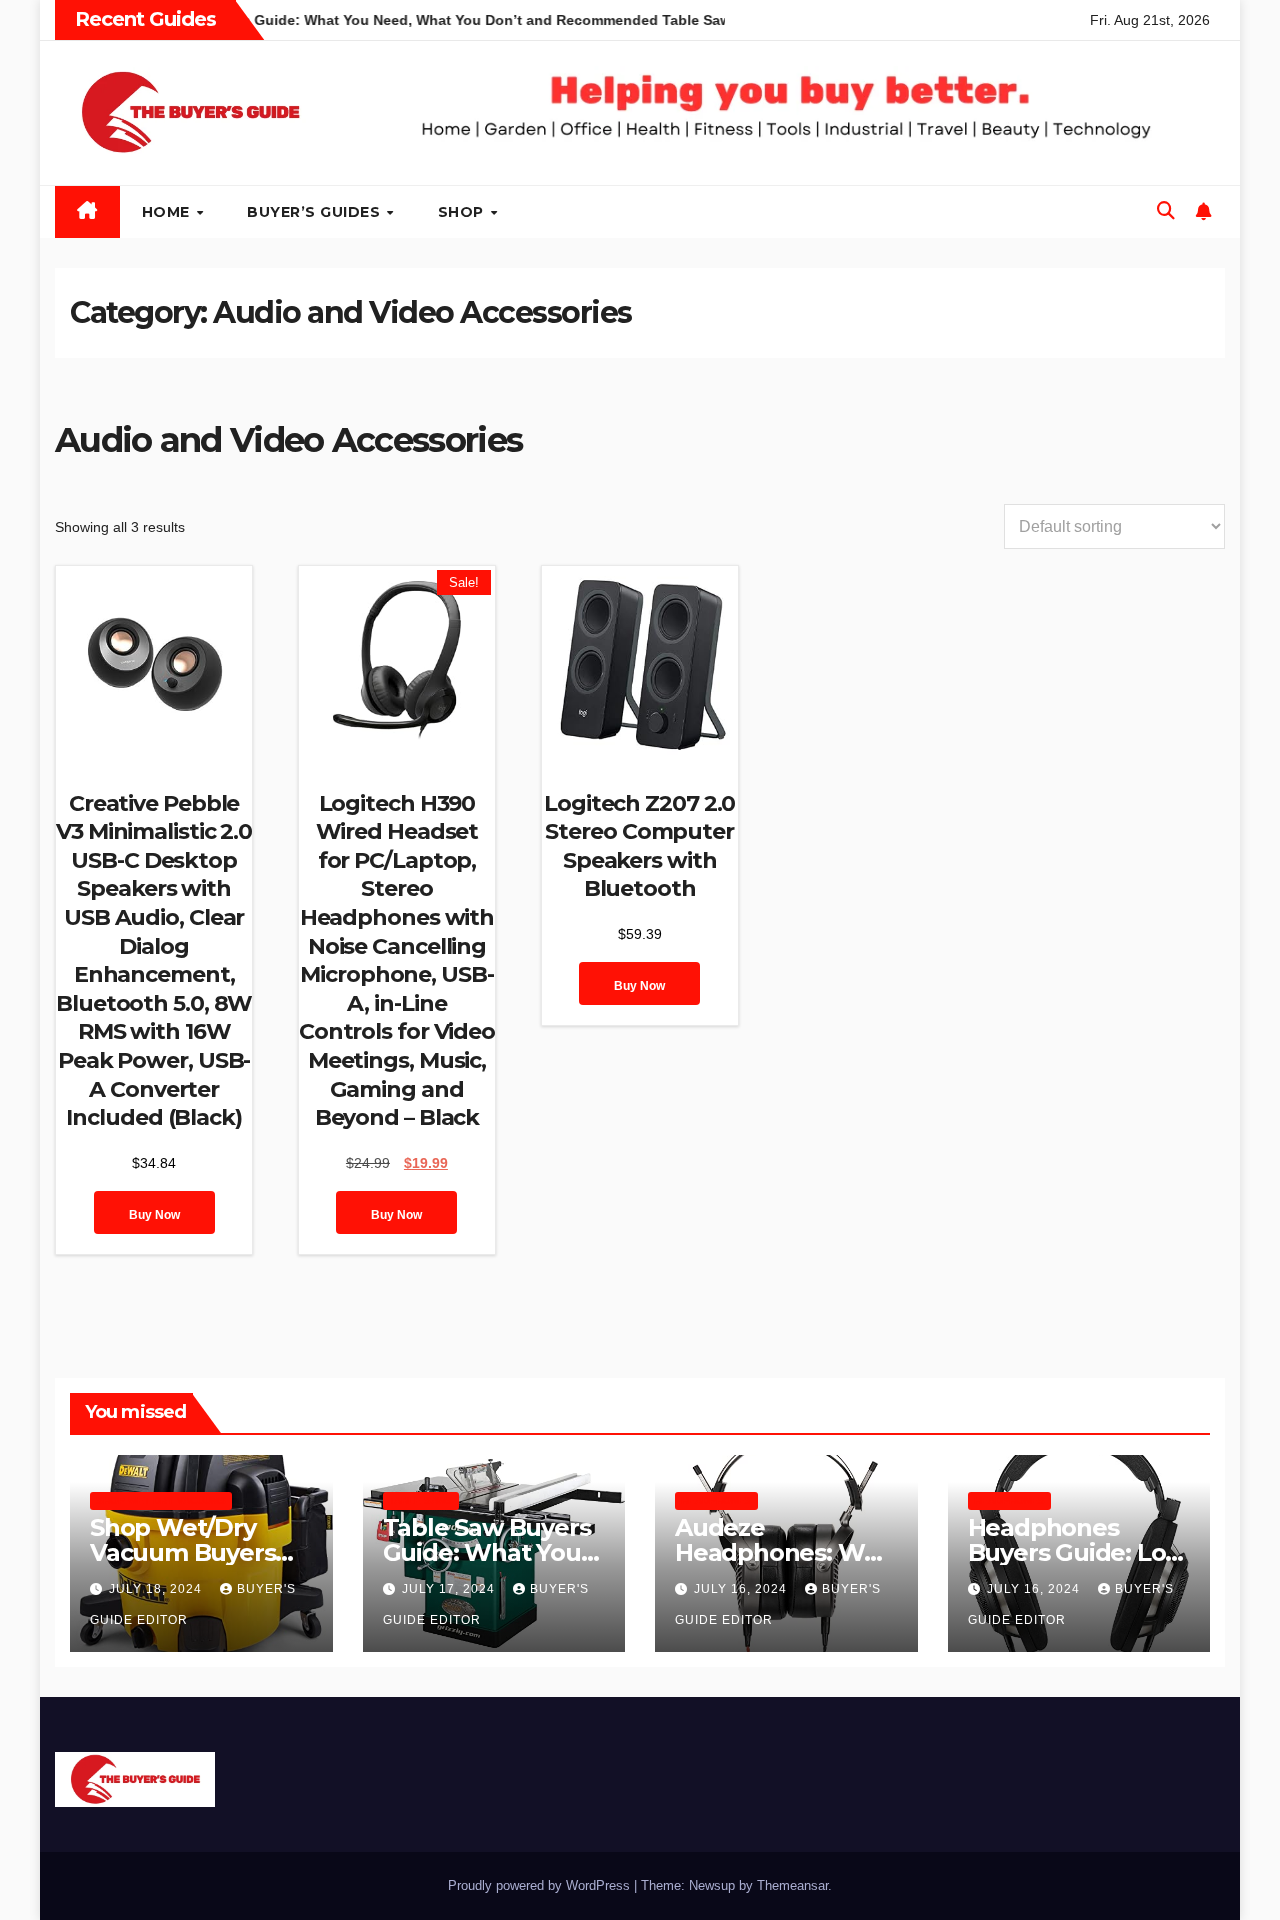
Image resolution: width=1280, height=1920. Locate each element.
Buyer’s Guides (316, 212)
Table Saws (421, 1500)
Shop (463, 212)
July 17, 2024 (450, 1589)
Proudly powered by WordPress (541, 1885)
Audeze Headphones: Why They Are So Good (784, 1552)
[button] (1166, 211)
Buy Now (154, 1215)
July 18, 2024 (157, 1589)
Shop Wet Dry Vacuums (161, 1500)
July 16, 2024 (742, 1589)
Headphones (716, 1500)
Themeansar (792, 1885)
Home (168, 212)
